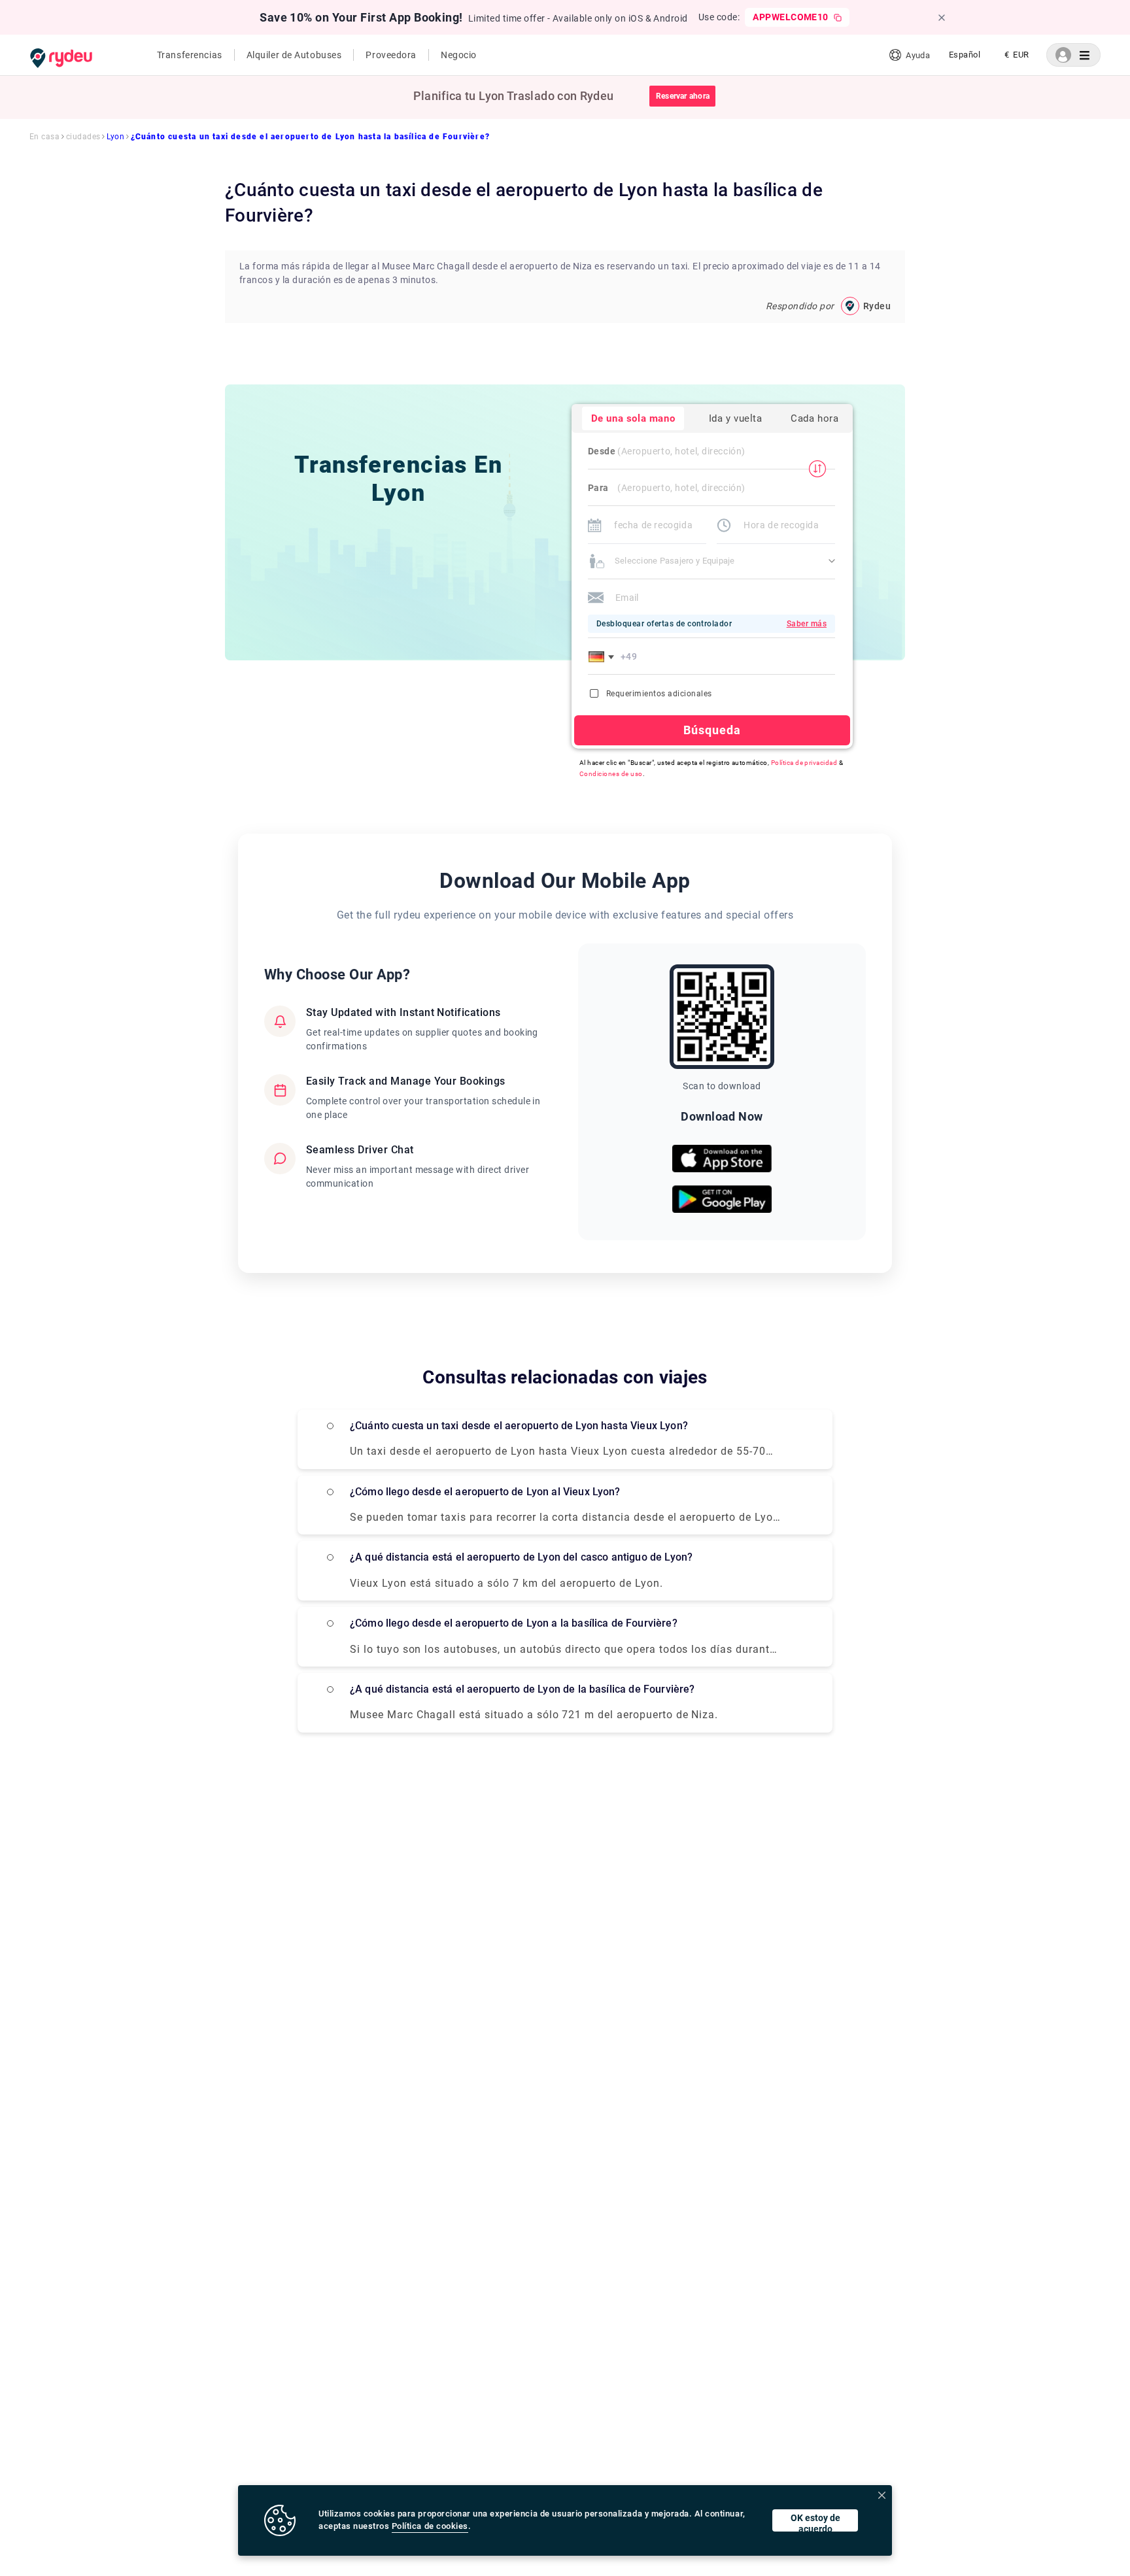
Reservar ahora (683, 96)
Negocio (459, 55)
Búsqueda (712, 730)
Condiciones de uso (611, 774)
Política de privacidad (804, 763)
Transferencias (190, 55)
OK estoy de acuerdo (815, 2522)
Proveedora (391, 55)
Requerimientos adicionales (659, 694)
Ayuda (917, 55)
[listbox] (965, 55)
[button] (604, 656)
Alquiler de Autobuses (294, 55)
